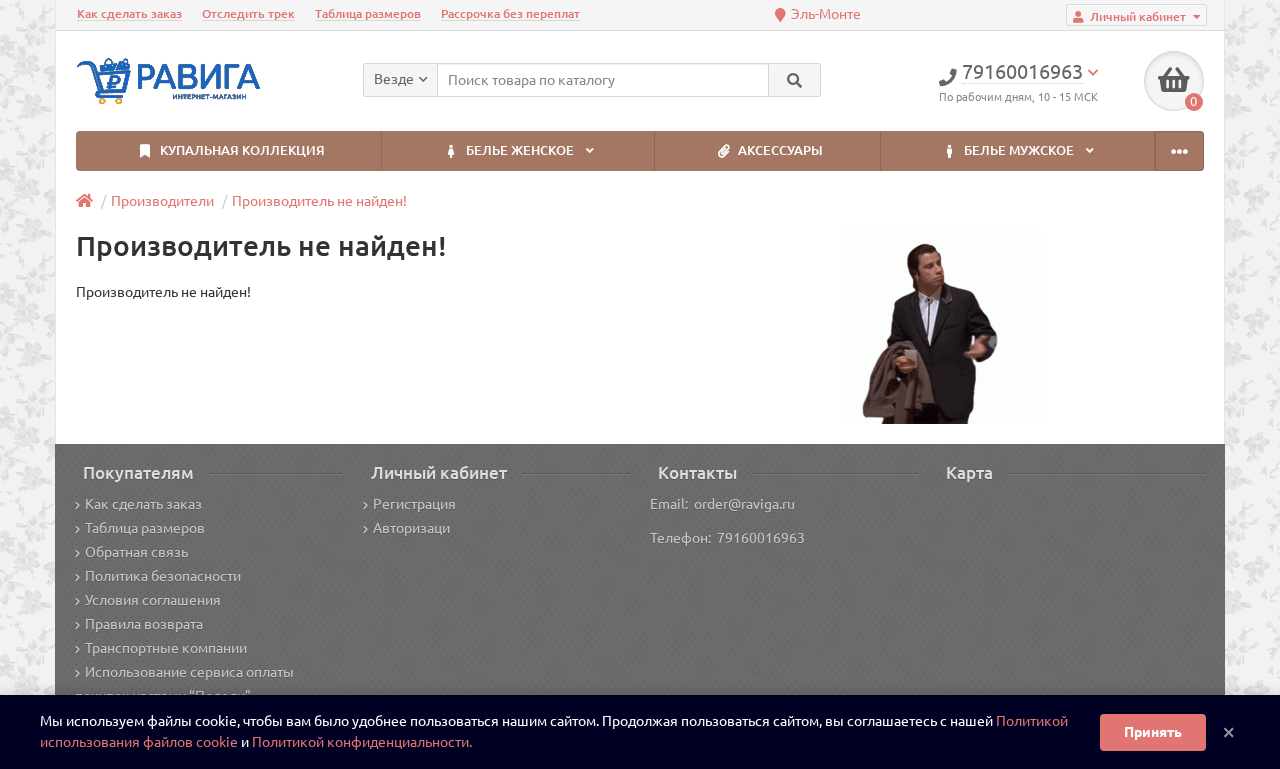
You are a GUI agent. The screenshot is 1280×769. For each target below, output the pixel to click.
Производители (162, 201)
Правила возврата (144, 624)
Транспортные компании (166, 648)
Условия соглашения (153, 600)
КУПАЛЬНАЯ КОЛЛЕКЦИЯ (241, 150)
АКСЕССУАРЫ (779, 150)
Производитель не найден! (319, 201)
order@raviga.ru (744, 504)
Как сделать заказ (129, 13)
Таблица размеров (368, 13)
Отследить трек (248, 13)
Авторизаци (411, 528)
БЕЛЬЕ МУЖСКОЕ (1019, 150)
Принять (1153, 732)
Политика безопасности (163, 576)
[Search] (794, 80)
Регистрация (414, 504)
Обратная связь (136, 552)
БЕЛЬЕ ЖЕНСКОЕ (520, 150)
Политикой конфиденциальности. (362, 742)
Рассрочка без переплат (510, 13)
